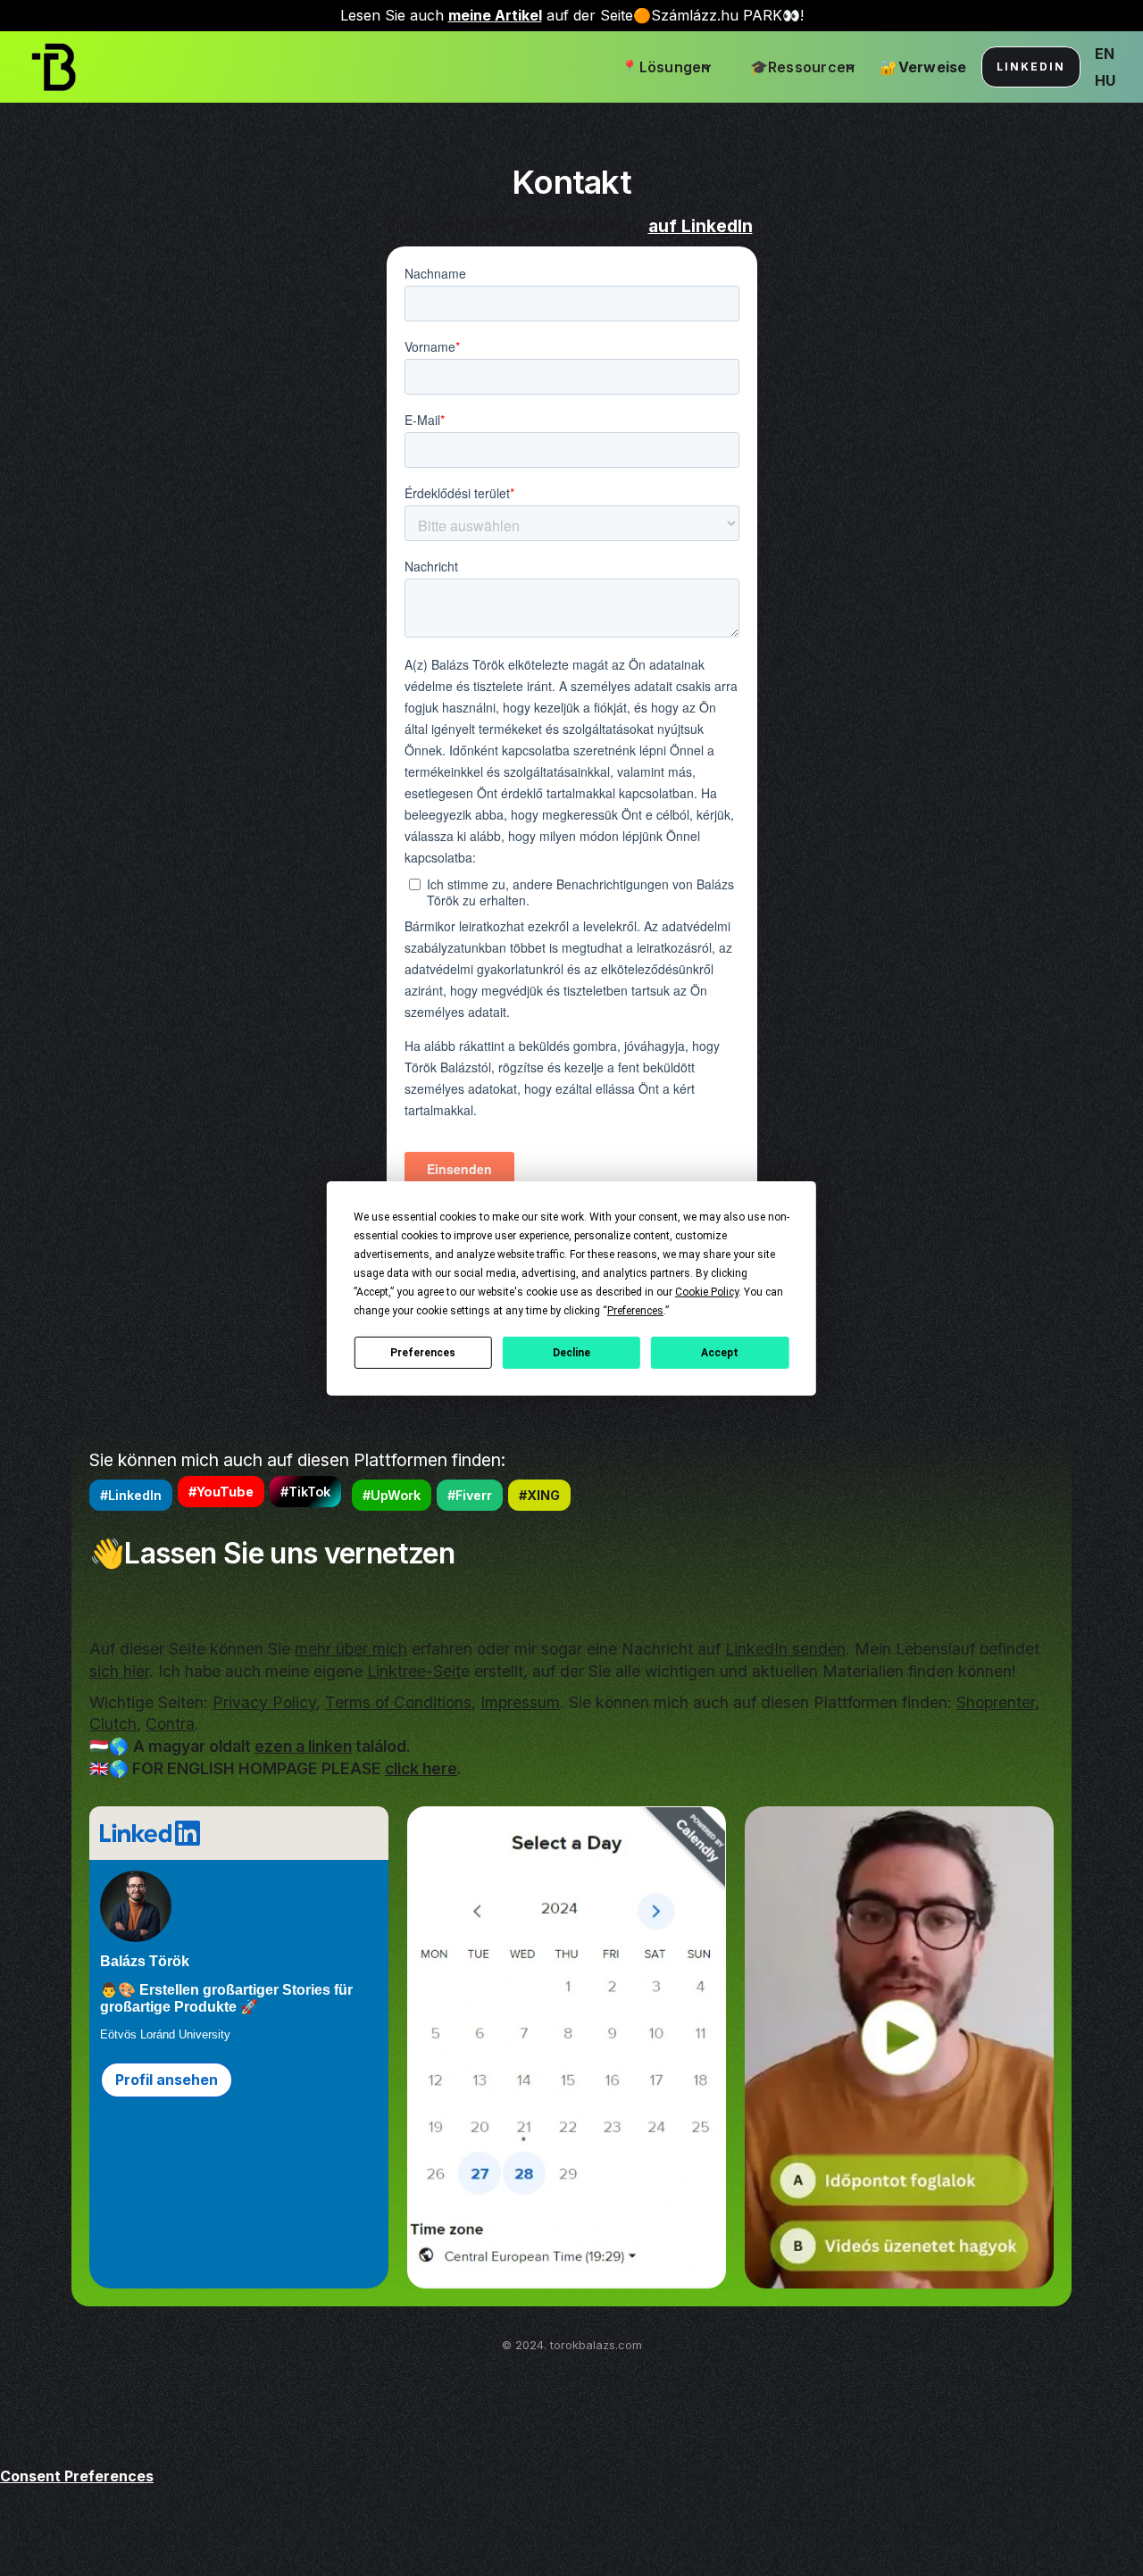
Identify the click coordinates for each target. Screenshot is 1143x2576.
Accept (720, 1352)
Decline (571, 1352)
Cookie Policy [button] (707, 1291)
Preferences (423, 1352)
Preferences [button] (635, 1310)
